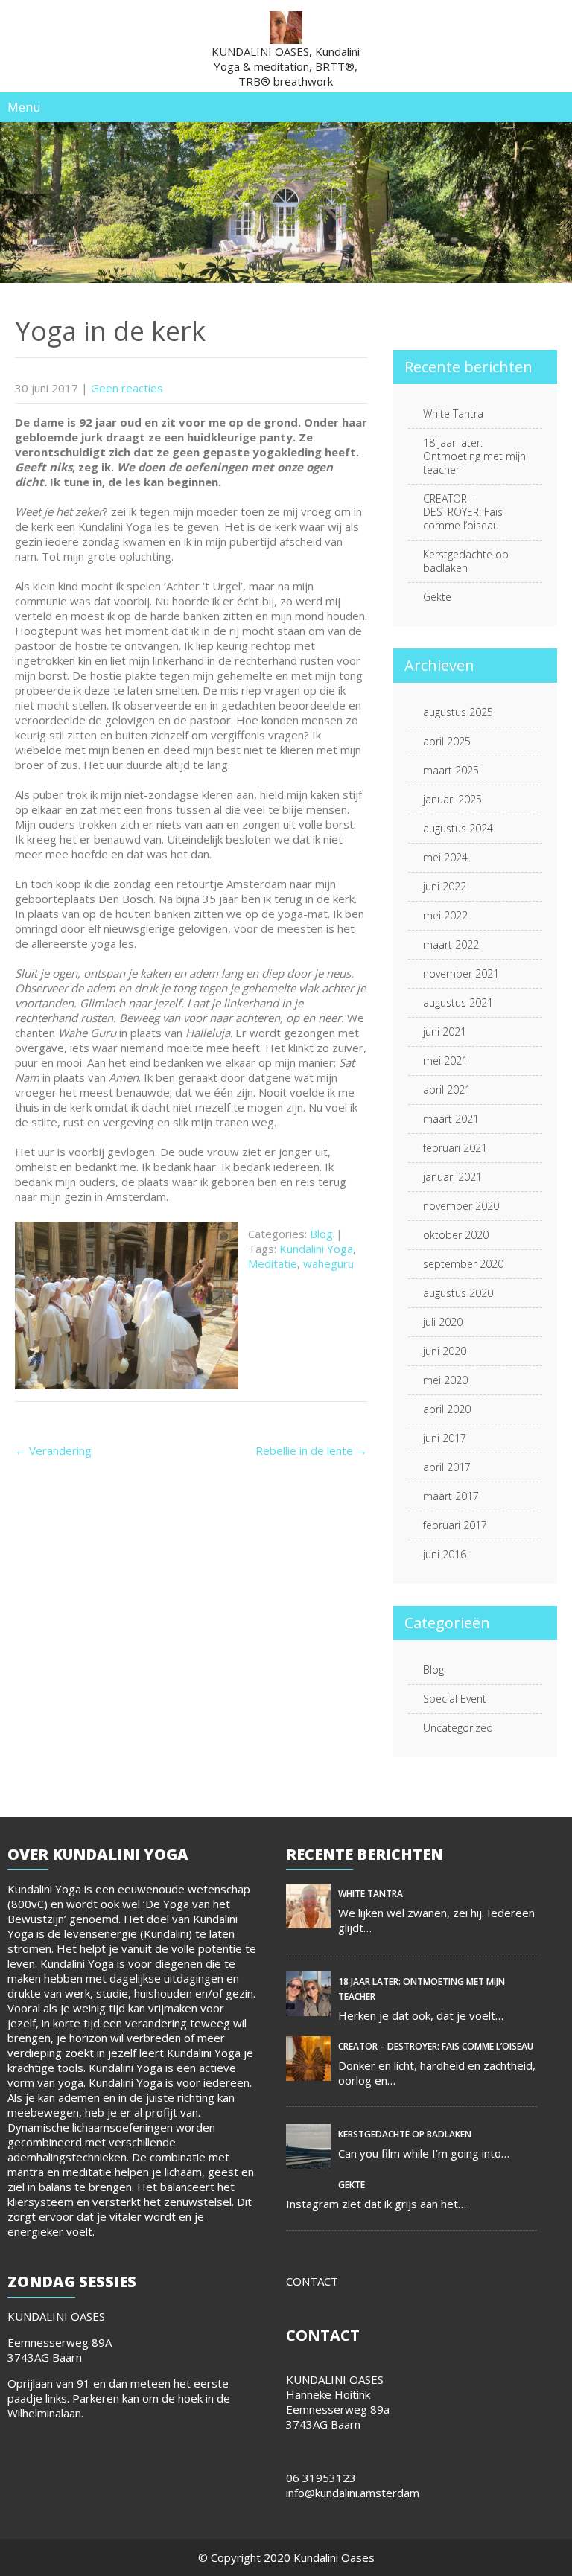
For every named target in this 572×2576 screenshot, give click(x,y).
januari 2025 (452, 799)
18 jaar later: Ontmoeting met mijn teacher (474, 456)
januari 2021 (452, 1177)
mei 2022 (445, 915)
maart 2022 (451, 944)
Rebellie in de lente (311, 1450)
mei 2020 (445, 1380)
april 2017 (447, 1467)
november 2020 (461, 1206)
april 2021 (447, 1090)
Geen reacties (127, 388)
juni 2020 (445, 1351)
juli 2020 (443, 1322)
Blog (321, 1234)
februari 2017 (455, 1525)
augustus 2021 (458, 1002)
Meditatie (273, 1263)
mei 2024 (445, 857)
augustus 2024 (458, 828)
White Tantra (453, 414)
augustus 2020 (458, 1293)
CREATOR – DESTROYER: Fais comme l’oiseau (463, 512)
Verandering (53, 1450)
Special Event (455, 1699)
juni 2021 (445, 1032)
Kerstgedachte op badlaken (466, 561)
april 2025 (447, 741)
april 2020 (447, 1409)
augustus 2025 (458, 712)
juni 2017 (445, 1438)
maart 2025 (451, 770)
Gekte (437, 597)
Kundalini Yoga (316, 1249)
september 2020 (463, 1264)
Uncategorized (458, 1728)
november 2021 (461, 973)
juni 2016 (445, 1554)
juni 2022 (445, 886)
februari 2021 (455, 1148)
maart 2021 (451, 1119)
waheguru (328, 1263)
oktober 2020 (456, 1235)
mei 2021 (445, 1061)
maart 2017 (451, 1496)
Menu (24, 107)
